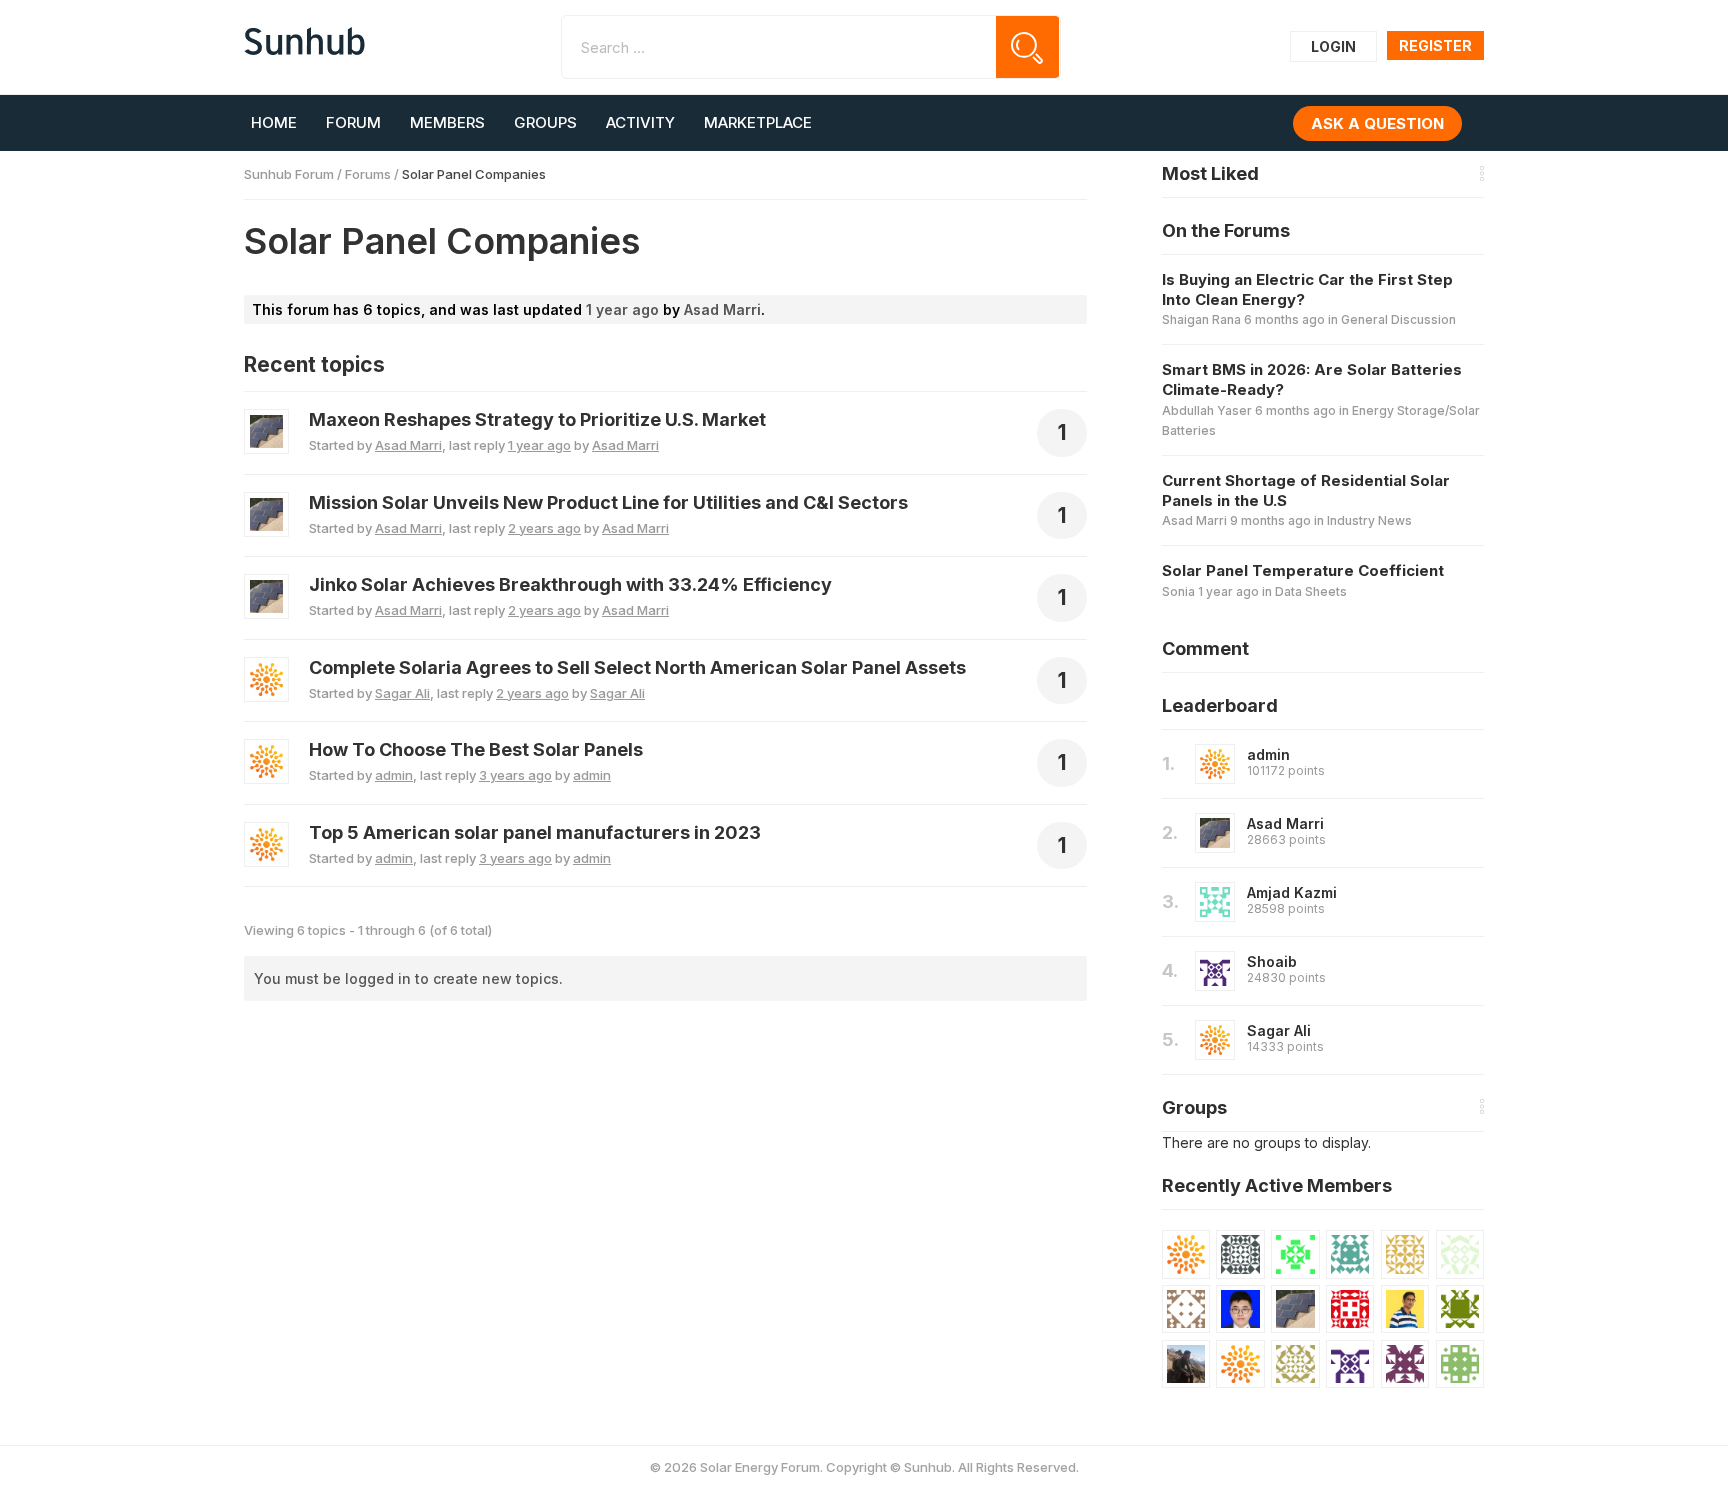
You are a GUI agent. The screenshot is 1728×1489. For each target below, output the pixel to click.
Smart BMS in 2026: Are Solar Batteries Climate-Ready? (1312, 379)
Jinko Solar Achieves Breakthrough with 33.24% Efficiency (570, 584)
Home (274, 122)
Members (447, 122)
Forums (368, 174)
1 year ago (622, 309)
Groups (545, 122)
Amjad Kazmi (1292, 892)
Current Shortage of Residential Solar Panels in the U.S (1306, 490)
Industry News (1369, 520)
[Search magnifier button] (1027, 47)
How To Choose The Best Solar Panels (476, 749)
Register (1435, 45)
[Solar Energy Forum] (304, 41)
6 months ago (1284, 319)
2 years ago (544, 528)
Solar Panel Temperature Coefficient (1303, 570)
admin (1268, 754)
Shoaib (1272, 961)
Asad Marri (1285, 823)
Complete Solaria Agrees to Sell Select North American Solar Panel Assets (637, 667)
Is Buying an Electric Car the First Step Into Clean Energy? (1307, 289)
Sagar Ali (1279, 1030)
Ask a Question (1377, 123)
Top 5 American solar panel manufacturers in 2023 (535, 832)
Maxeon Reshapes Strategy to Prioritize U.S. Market (537, 419)
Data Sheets (1311, 591)
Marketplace (758, 122)
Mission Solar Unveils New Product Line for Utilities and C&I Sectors (608, 502)
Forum (353, 122)
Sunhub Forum (289, 174)
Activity (640, 122)
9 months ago (1270, 520)
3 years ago (515, 775)
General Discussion (1398, 319)
